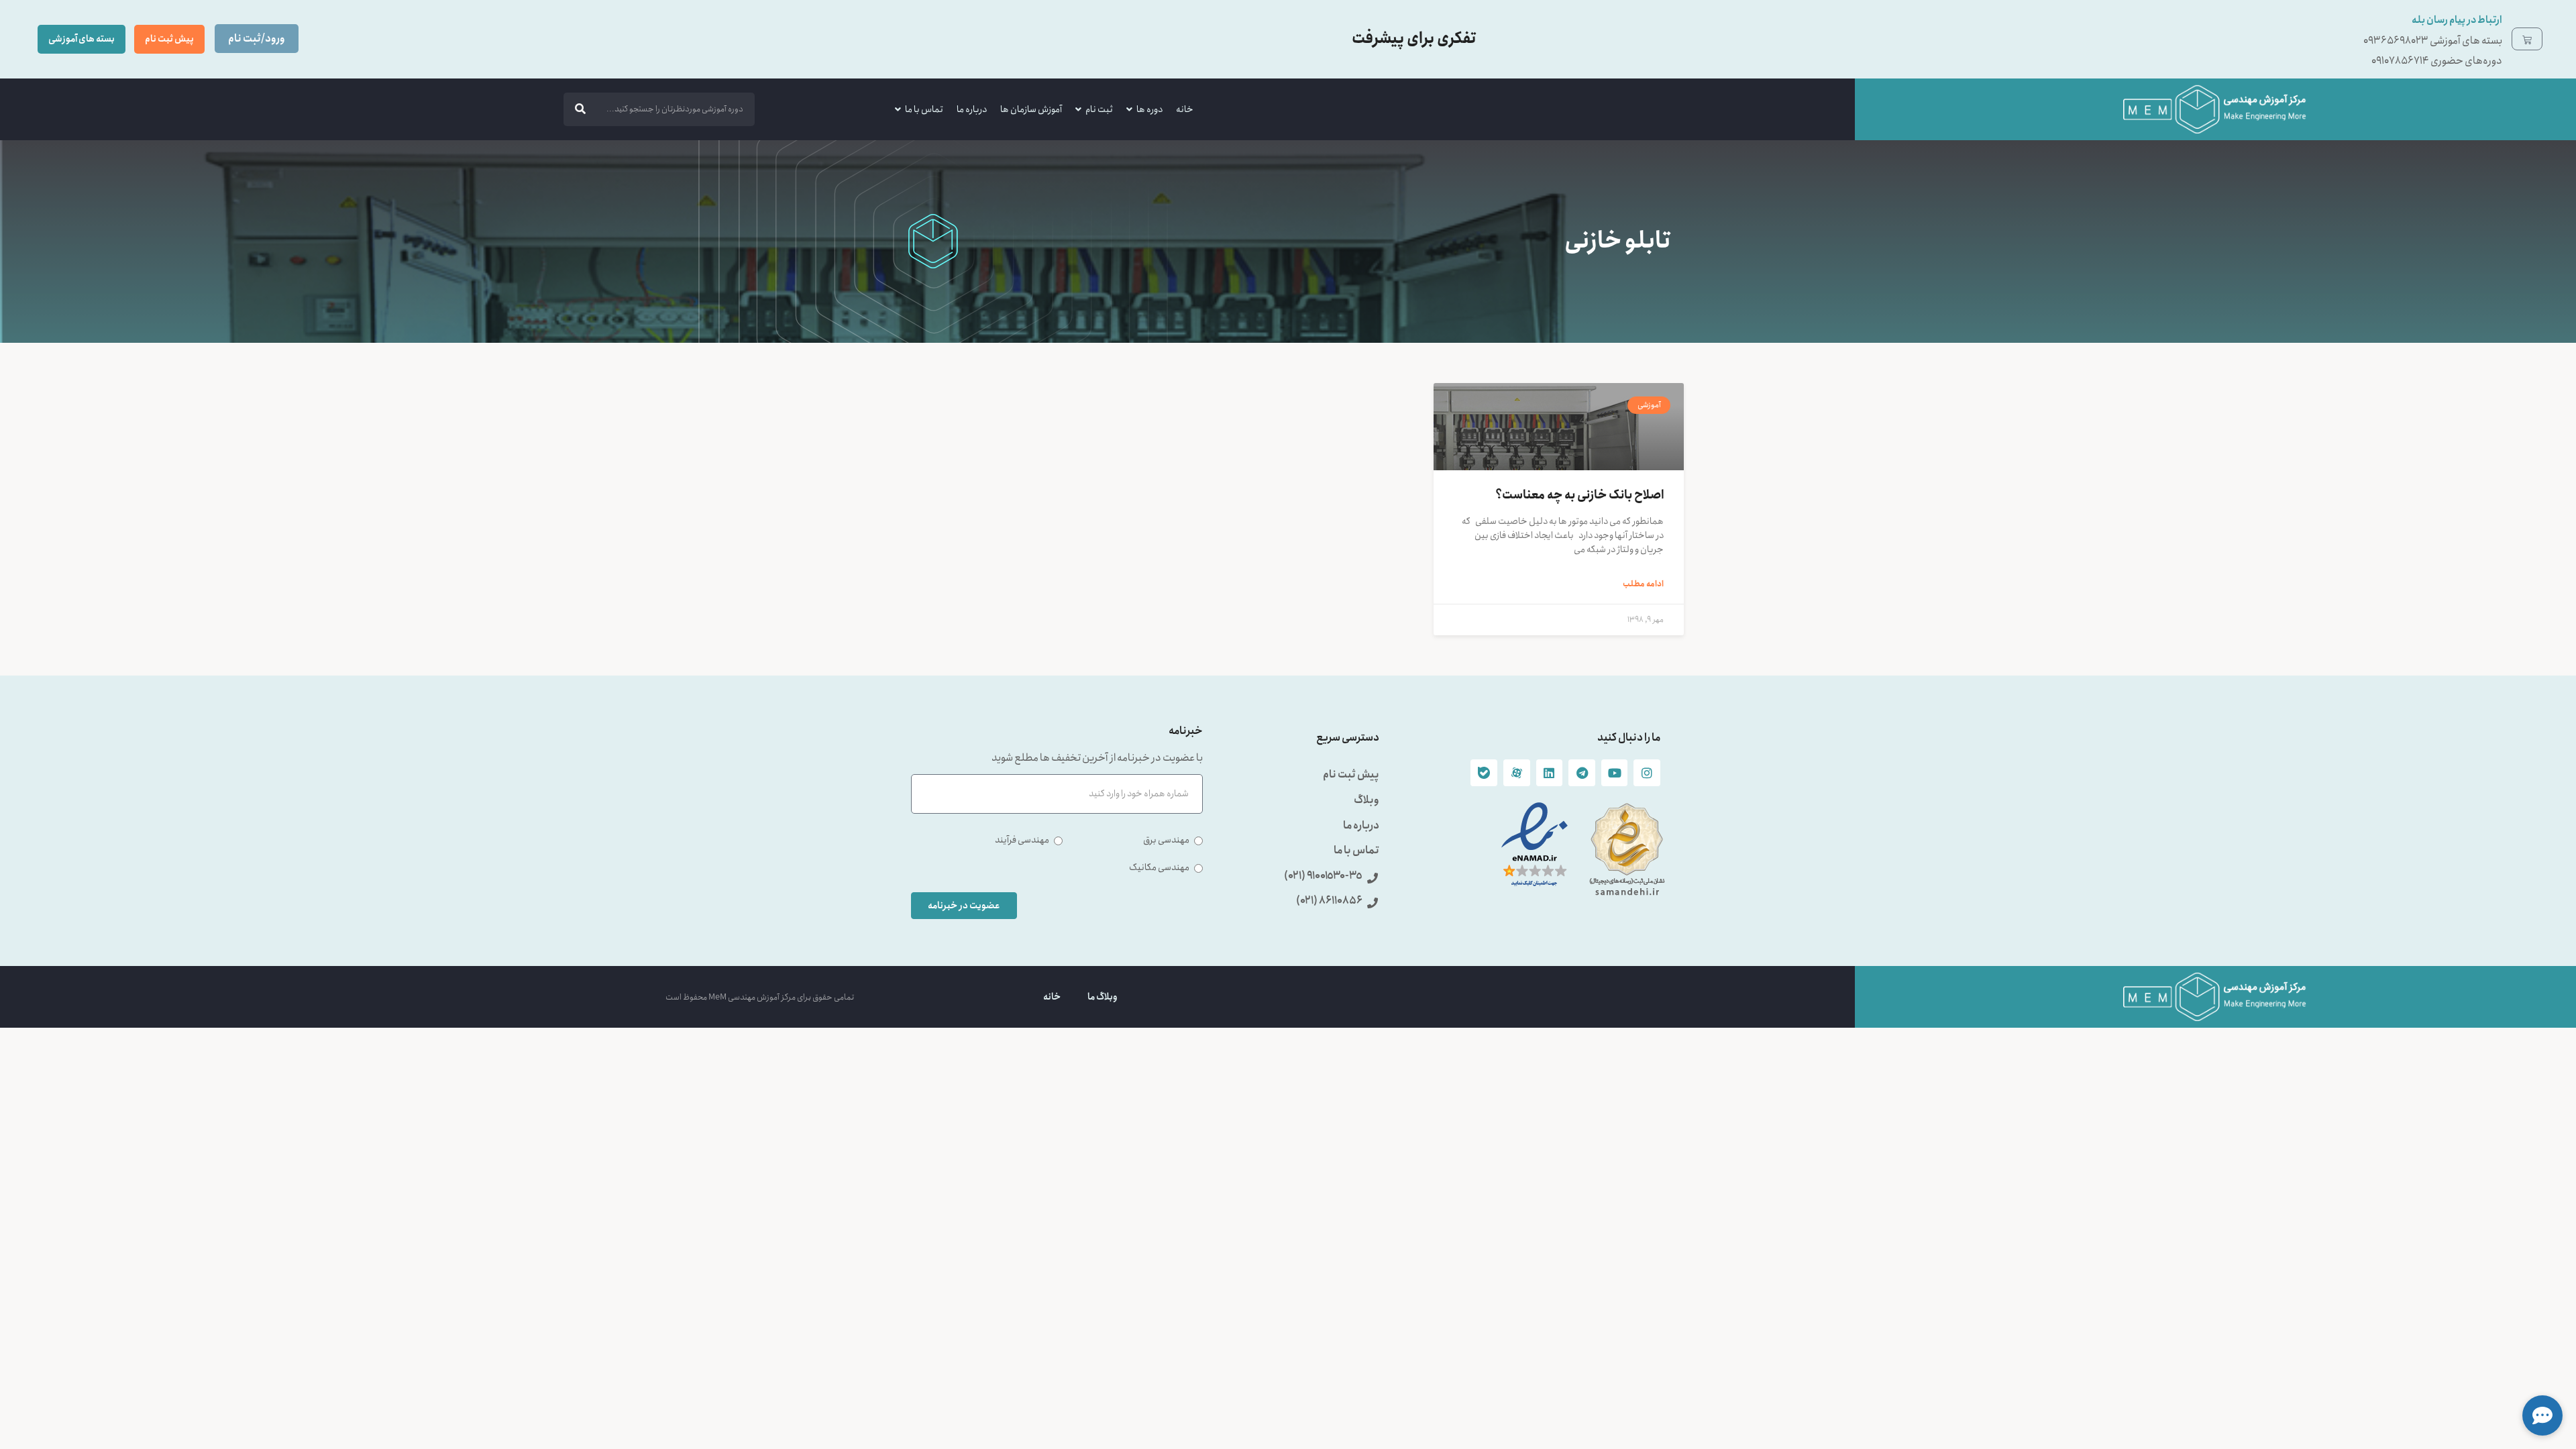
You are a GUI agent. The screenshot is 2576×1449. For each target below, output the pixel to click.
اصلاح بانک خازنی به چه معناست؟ (1579, 495)
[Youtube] (1615, 773)
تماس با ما (924, 109)
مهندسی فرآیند (1022, 841)
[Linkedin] (1550, 773)
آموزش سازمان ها (1031, 109)
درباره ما (972, 109)
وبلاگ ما (1103, 997)
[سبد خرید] (2527, 39)
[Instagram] (1647, 773)
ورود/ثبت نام (257, 39)
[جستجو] (580, 109)
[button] (2542, 1415)
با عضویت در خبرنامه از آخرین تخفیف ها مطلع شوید (1097, 759)
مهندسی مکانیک (1159, 867)
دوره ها (1149, 109)
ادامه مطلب (1643, 584)
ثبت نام (1099, 109)
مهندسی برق (1166, 841)
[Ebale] (1484, 773)
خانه (1185, 109)
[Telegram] (1582, 773)
